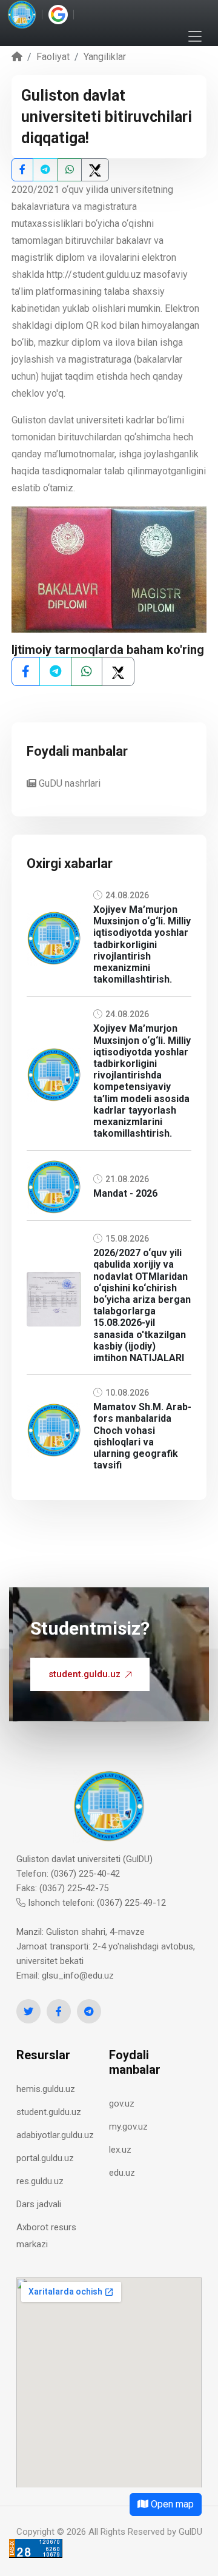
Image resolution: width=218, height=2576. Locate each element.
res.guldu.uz (40, 2181)
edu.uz (122, 2173)
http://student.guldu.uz (94, 274)
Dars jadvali (39, 2204)
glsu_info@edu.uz (78, 1976)
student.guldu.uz (84, 1674)
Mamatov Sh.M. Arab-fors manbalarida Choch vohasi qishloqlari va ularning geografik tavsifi (142, 1436)
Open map (171, 2504)
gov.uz (122, 2104)
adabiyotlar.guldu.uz (55, 2135)
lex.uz (120, 2150)
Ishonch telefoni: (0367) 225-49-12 (96, 1903)
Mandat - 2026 (125, 1193)
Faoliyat (53, 57)
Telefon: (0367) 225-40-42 (68, 1874)
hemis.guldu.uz (46, 2089)
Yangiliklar (105, 57)
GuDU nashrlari (68, 783)
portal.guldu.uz (45, 2158)
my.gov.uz (128, 2127)
